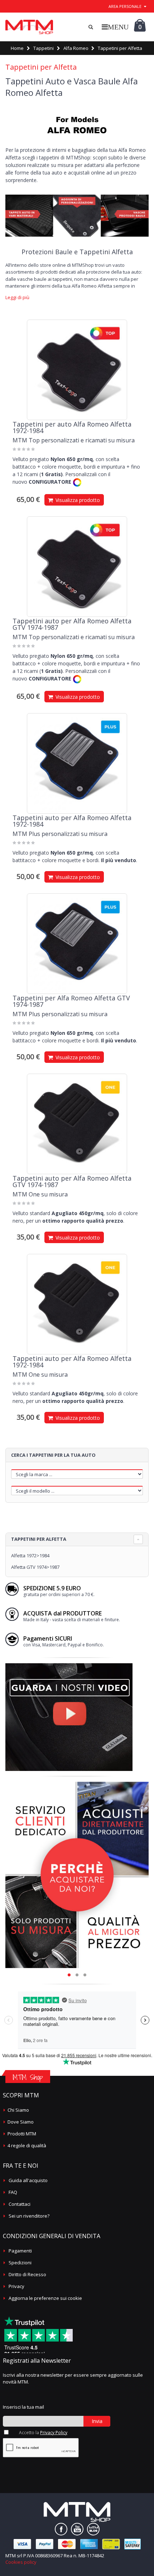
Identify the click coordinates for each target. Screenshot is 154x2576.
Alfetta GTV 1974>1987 (35, 1567)
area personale (125, 6)
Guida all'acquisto (28, 2180)
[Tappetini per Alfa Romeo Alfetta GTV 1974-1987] (77, 944)
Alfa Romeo (76, 48)
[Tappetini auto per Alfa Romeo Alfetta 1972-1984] (77, 763)
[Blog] (93, 2529)
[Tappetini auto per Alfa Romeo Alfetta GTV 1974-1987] (77, 567)
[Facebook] (61, 2529)
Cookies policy (21, 2562)
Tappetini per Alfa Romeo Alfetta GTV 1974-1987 (71, 1001)
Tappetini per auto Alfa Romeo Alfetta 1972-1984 (72, 427)
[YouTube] (77, 2529)
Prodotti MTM (22, 2134)
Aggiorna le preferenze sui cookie (45, 2298)
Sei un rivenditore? (29, 2216)
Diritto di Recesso (27, 2274)
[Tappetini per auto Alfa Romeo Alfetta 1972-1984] (77, 370)
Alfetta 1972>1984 (30, 1556)
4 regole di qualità (27, 2145)
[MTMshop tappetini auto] (29, 27)
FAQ (13, 2192)
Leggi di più (17, 297)
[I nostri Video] (69, 1665)
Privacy (16, 2286)
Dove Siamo (21, 2122)
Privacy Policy (54, 2433)
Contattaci (20, 2204)
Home (17, 48)
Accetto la (43, 2433)
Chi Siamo (18, 2110)
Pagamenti (20, 2251)
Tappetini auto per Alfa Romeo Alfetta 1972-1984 (72, 821)
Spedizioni (20, 2263)
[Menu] (115, 27)
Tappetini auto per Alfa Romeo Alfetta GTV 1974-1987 (72, 624)
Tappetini (44, 48)
